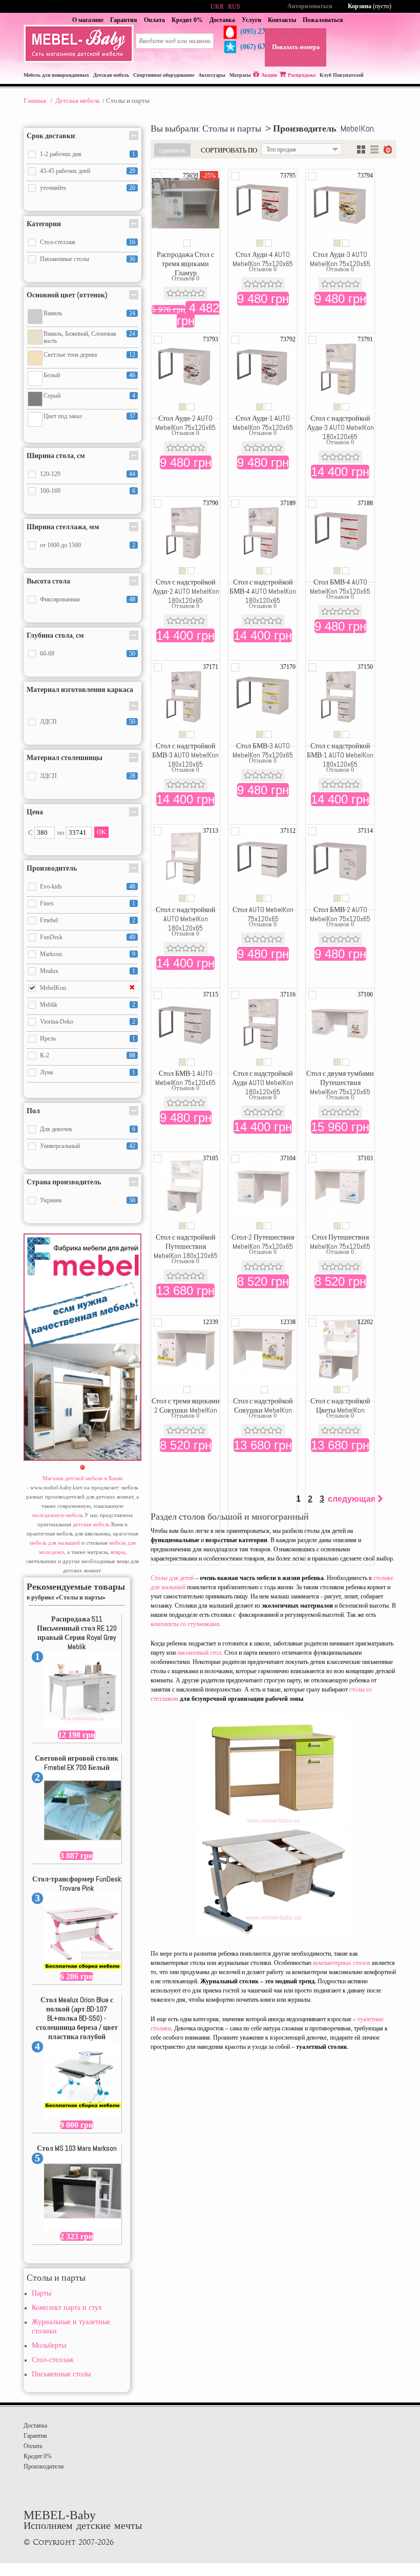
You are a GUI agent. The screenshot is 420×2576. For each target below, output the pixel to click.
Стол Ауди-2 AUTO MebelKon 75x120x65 (185, 423)
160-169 (50, 491)
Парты (41, 2293)
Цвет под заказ (63, 416)
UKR (217, 7)
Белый (52, 375)
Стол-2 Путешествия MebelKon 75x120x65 (263, 1242)
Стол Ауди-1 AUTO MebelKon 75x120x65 (263, 423)
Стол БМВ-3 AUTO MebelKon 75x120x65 (263, 750)
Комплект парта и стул (67, 2308)
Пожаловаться (323, 20)
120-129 (50, 474)
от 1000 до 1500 (60, 545)
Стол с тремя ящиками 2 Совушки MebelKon (186, 1405)
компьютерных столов (342, 1963)
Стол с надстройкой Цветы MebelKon (340, 1405)
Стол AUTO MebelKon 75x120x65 (263, 914)
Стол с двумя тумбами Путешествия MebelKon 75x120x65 (340, 1083)
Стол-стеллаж (53, 2360)
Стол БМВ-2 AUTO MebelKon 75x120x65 (340, 914)
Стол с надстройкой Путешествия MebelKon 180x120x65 (186, 1246)
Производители (44, 2466)
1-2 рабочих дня (61, 154)
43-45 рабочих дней (65, 171)
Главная (35, 101)
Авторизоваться (310, 6)
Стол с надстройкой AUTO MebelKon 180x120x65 (186, 919)
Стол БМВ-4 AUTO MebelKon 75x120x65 (340, 587)
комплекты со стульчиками (185, 1624)
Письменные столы (61, 2374)
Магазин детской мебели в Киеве (83, 1478)
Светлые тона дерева (70, 355)
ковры (118, 1552)
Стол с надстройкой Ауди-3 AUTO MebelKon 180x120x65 (340, 427)
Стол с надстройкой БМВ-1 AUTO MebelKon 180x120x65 (340, 755)
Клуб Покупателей (342, 75)
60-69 (47, 654)
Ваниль (53, 313)
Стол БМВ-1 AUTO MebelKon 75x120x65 (185, 1078)
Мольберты (49, 2345)
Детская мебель (78, 101)
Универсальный (60, 1146)
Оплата (154, 20)
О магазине (88, 20)
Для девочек (56, 1129)
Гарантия (124, 20)
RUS (234, 7)
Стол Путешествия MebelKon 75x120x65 (340, 1242)
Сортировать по (229, 150)
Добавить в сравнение (158, 176)
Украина (51, 1200)
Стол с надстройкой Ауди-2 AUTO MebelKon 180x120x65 (186, 591)
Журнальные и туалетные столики (71, 2326)
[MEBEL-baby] (79, 61)
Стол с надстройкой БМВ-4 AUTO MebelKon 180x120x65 (263, 591)
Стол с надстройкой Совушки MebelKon (263, 1405)
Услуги (251, 20)
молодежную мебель (58, 1515)
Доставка (222, 20)
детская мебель (91, 1524)
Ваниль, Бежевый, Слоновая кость (80, 337)
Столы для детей (172, 1578)
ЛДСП (48, 722)
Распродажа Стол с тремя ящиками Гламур (185, 264)
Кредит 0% (187, 20)
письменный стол (199, 1653)
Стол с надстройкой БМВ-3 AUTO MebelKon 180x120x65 (185, 755)
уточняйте (53, 188)
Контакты (282, 20)
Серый (52, 396)
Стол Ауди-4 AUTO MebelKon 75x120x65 (263, 259)
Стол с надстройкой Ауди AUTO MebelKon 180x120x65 (263, 1083)
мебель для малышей (55, 1543)
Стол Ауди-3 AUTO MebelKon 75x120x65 (340, 259)
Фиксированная (60, 599)
